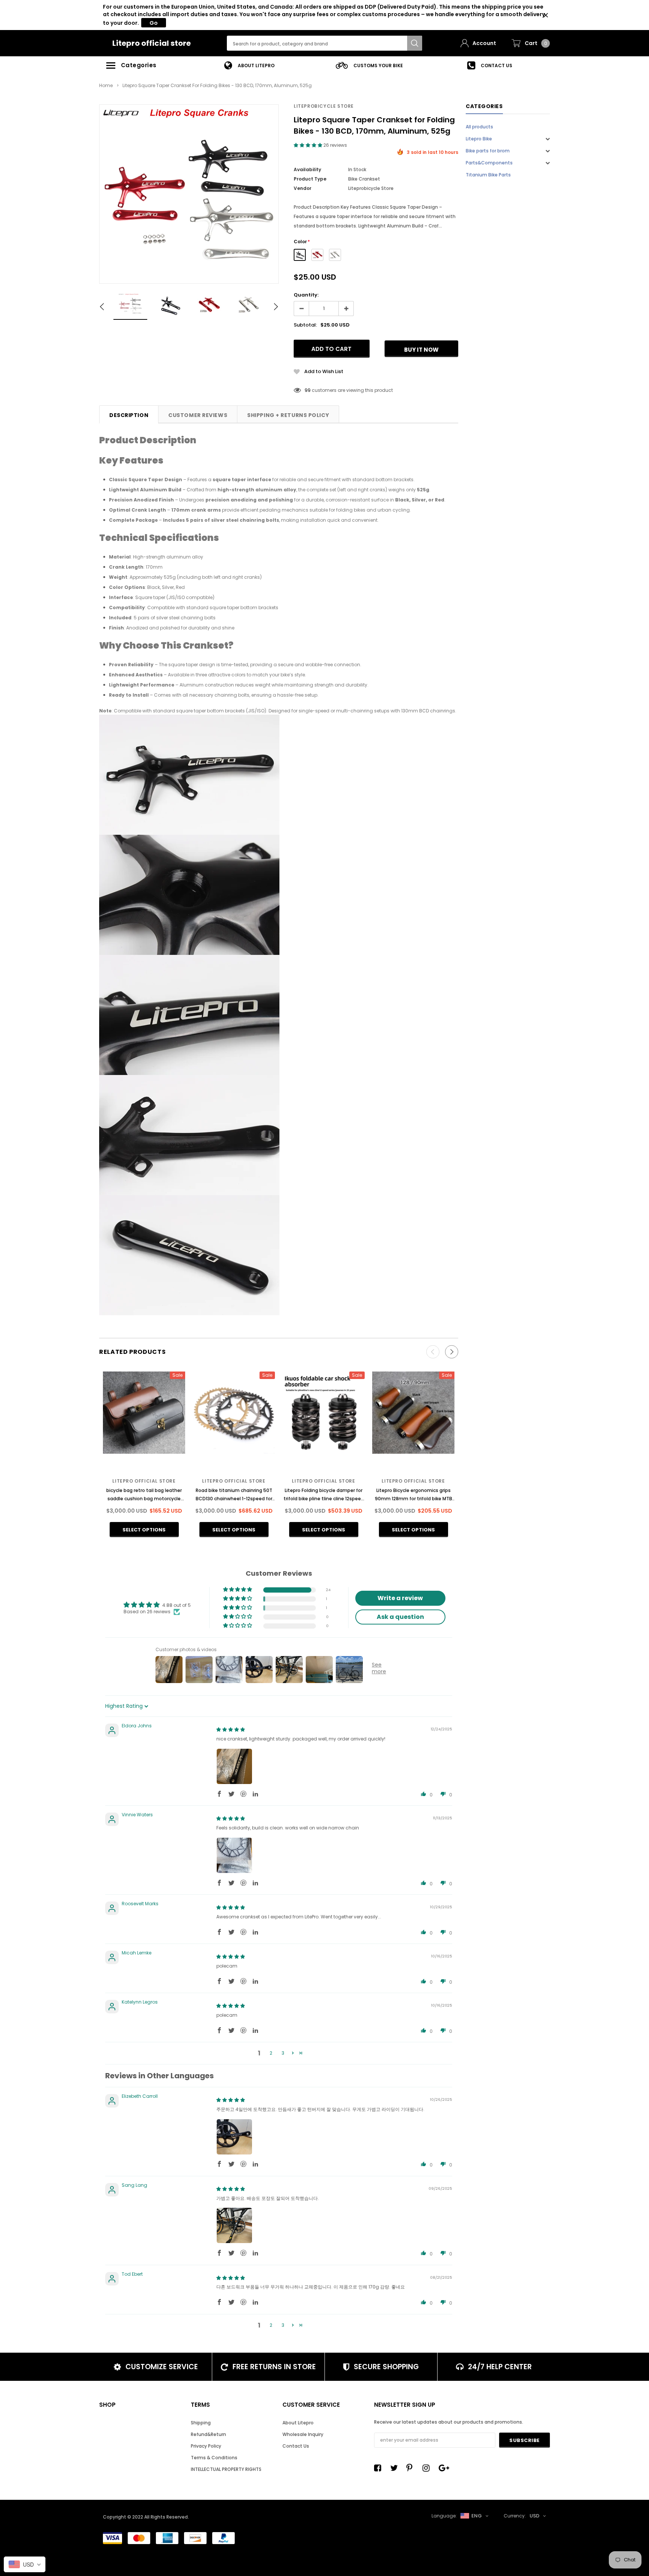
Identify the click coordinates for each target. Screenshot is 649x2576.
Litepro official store (152, 43)
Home (106, 85)
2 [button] (271, 2053)
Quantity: (306, 295)
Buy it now (421, 350)
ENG (477, 2516)
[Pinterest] (412, 2468)
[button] (309, 145)
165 (308, 390)
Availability (307, 169)
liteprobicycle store (324, 106)
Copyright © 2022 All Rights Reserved (145, 2517)
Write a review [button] (400, 1598)
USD (534, 2516)
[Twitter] (396, 2468)
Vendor (303, 188)
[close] (546, 15)
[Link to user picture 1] (234, 1766)
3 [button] (283, 2053)
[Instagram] (428, 2468)
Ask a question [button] (400, 1617)
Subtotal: (305, 325)
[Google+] (444, 2468)
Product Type (310, 179)
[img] (231, 1729)
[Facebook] (380, 2468)
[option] (249, 65)
